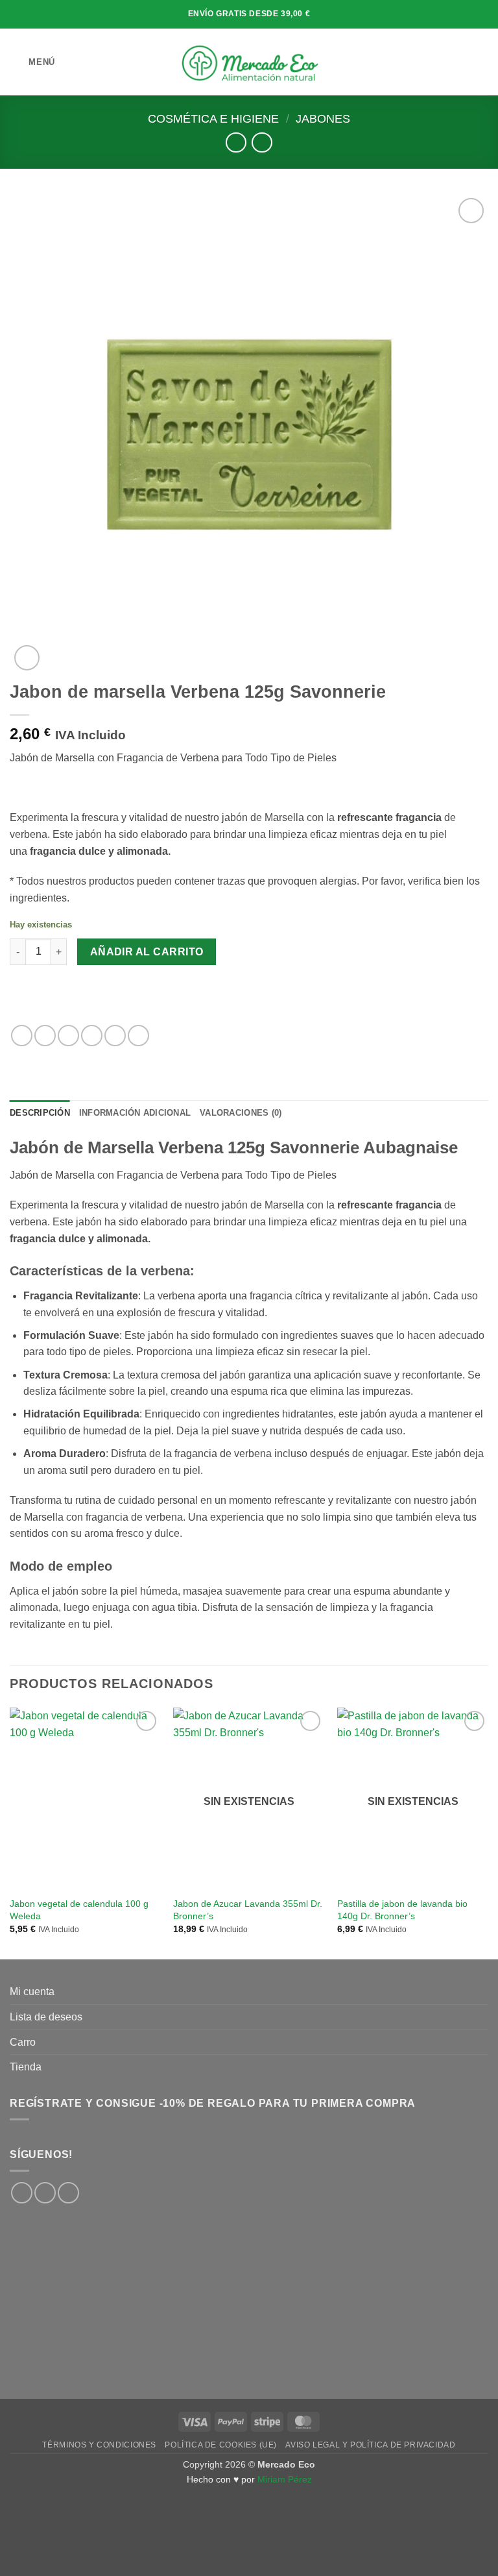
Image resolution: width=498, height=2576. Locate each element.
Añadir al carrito (147, 952)
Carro (23, 2042)
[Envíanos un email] (68, 2193)
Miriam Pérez (285, 2479)
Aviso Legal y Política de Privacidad (370, 2445)
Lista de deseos (46, 2017)
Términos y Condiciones (99, 2445)
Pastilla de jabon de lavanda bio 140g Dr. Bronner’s (402, 1910)
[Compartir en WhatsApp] (22, 1036)
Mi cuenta (32, 1992)
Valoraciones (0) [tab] (241, 1113)
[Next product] (236, 142)
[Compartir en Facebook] (45, 1036)
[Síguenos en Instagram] (45, 2193)
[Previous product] (262, 142)
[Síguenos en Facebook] (22, 2193)
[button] (32, 62)
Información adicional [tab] (135, 1113)
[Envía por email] (92, 1036)
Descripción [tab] (40, 1113)
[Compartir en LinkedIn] (138, 1036)
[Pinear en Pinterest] (115, 1036)
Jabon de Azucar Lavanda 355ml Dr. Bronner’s (248, 1910)
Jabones (323, 118)
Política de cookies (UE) (221, 2445)
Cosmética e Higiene (213, 118)
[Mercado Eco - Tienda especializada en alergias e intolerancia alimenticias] (249, 62)
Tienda (26, 2067)
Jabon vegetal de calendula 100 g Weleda (79, 1910)
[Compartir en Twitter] (68, 1036)
